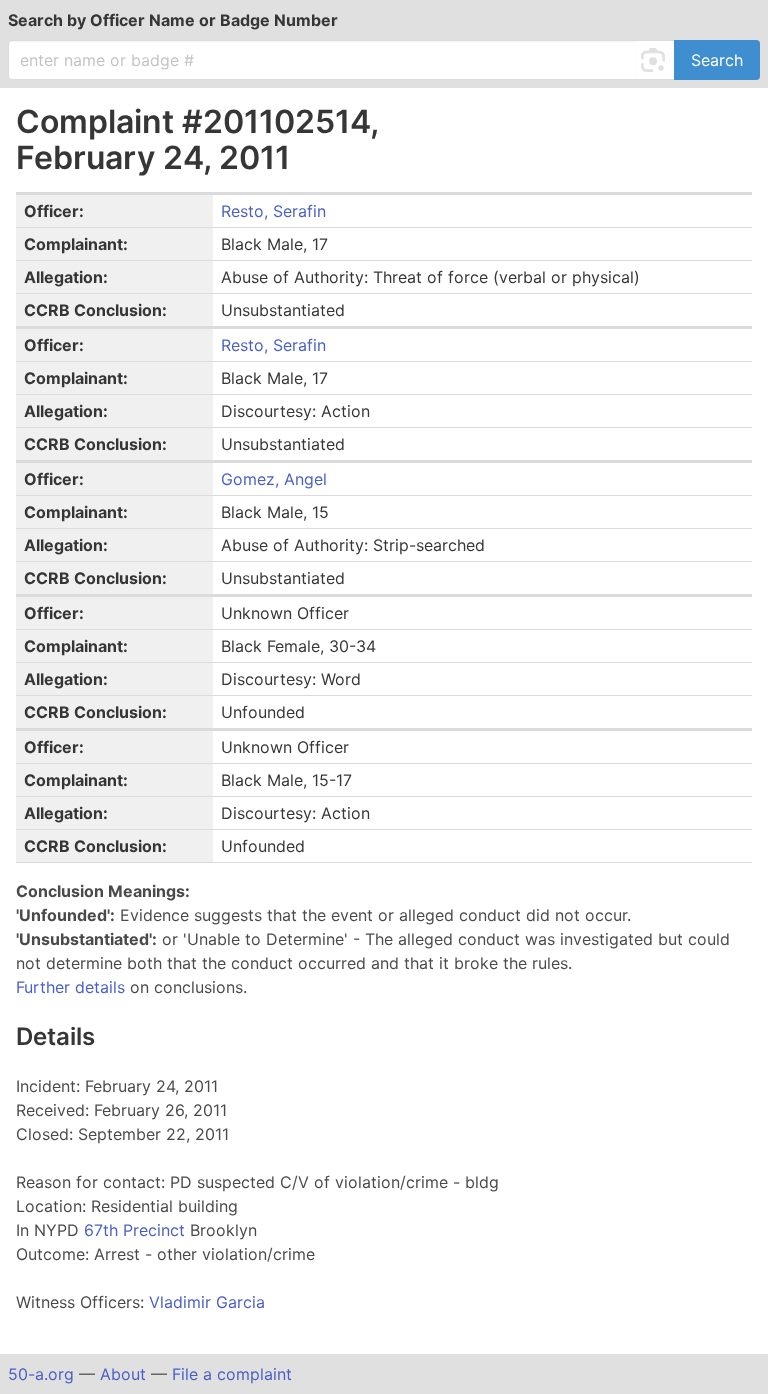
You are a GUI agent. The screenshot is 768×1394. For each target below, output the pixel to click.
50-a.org (41, 1374)
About (123, 1374)
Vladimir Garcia (207, 1302)
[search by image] (656, 60)
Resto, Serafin (273, 211)
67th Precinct (137, 1230)
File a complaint (232, 1374)
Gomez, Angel (274, 479)
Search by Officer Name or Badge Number (173, 20)
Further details (70, 987)
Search (717, 60)
